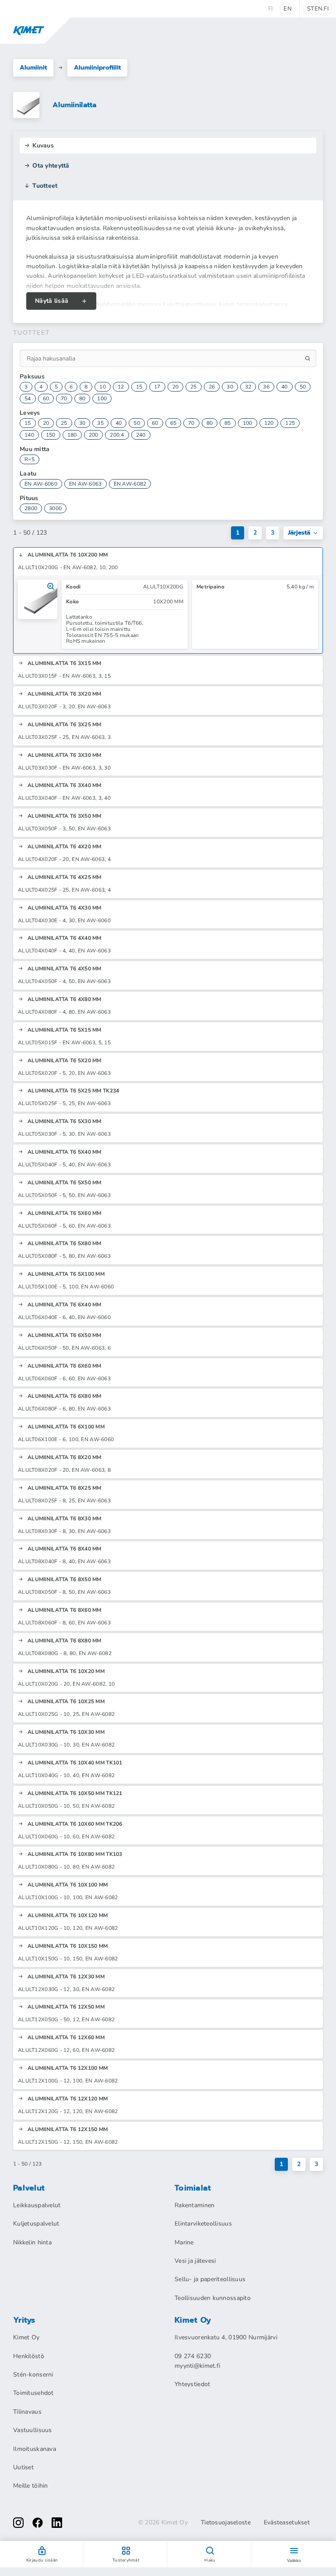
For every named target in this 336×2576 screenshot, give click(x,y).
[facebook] (38, 2523)
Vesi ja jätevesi (195, 2261)
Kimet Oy (26, 2337)
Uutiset (23, 2467)
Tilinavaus (27, 2412)
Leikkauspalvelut (37, 2205)
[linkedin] (57, 2523)
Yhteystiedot (192, 2384)
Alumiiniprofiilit (97, 68)
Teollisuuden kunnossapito (213, 2298)
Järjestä (299, 533)
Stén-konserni (33, 2375)
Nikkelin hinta (32, 2242)
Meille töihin (31, 2486)
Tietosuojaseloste (226, 2523)
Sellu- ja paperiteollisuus (210, 2279)
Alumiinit (33, 68)
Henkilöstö (29, 2356)
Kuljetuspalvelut (36, 2224)
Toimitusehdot (33, 2393)
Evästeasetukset (287, 2523)
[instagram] (18, 2523)
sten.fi (318, 9)
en (288, 9)
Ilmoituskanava (35, 2449)
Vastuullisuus (33, 2430)
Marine (184, 2242)
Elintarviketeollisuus (203, 2224)
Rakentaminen (194, 2205)
